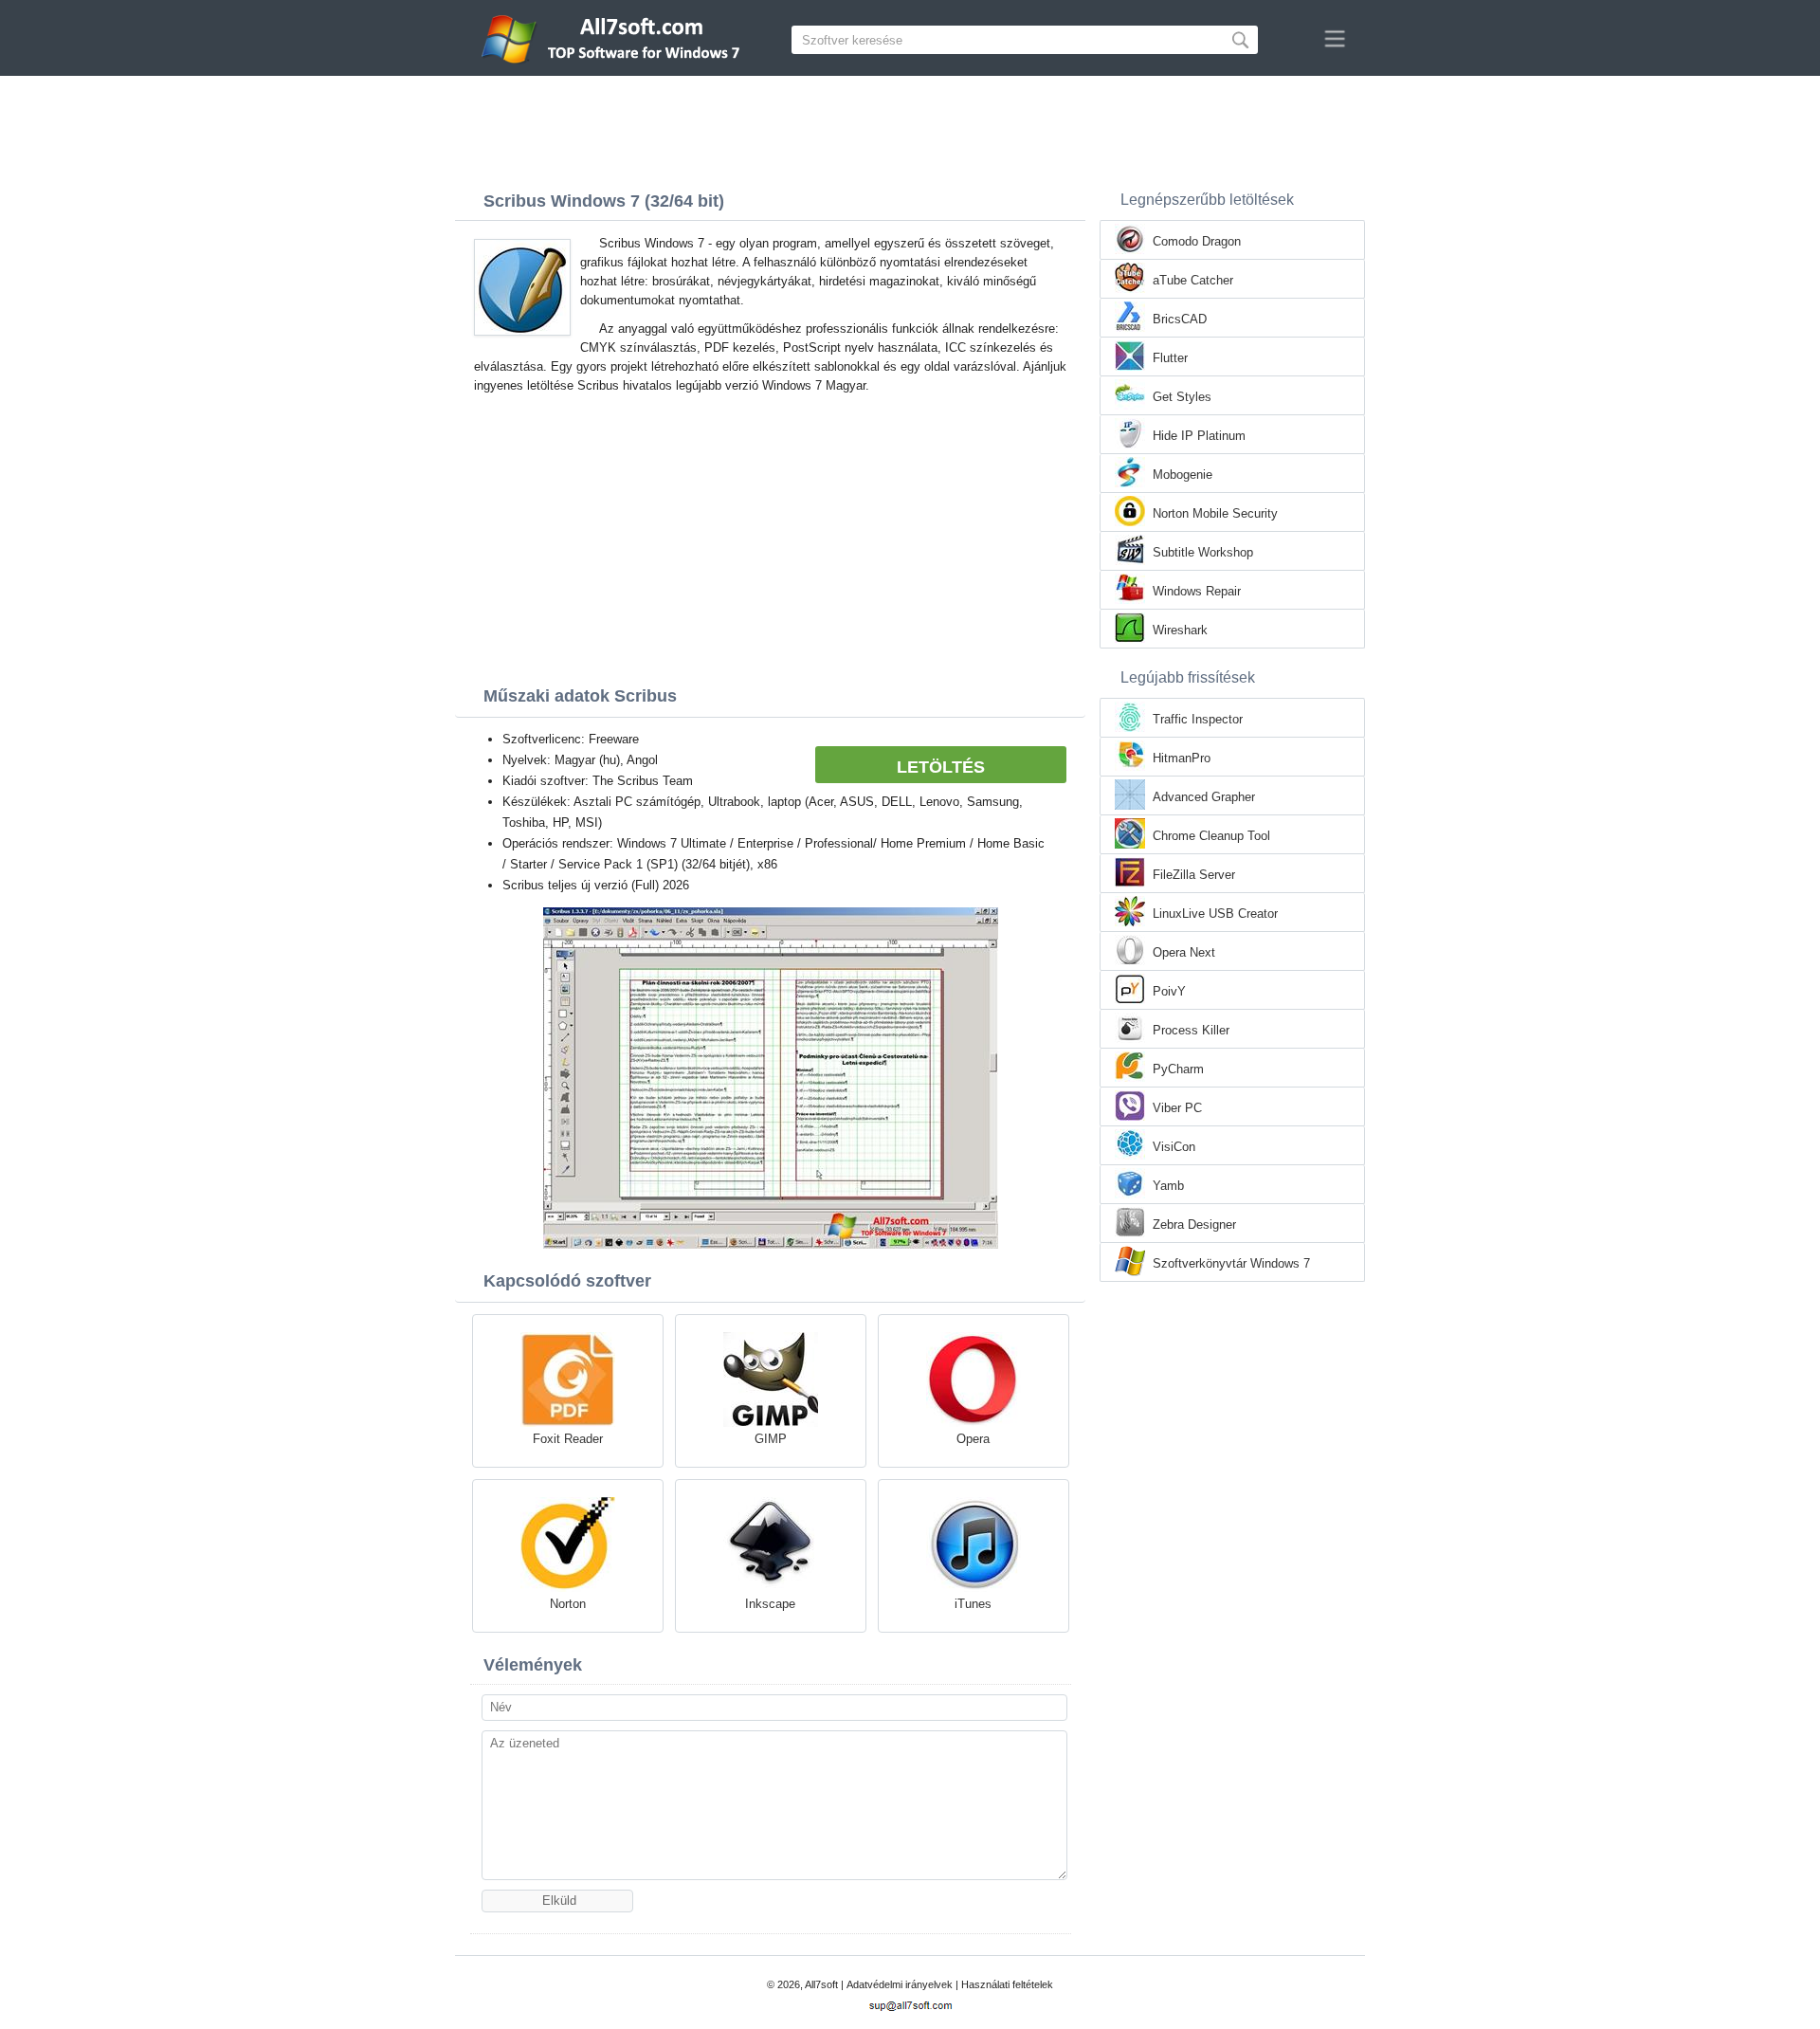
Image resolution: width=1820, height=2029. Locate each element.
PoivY (1169, 991)
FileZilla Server (1194, 875)
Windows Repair (1197, 591)
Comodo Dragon (1197, 241)
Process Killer (1191, 1030)
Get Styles (1182, 397)
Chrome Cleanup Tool (1211, 836)
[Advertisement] (910, 128)
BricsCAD (1180, 319)
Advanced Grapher (1204, 797)
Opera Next (1184, 952)
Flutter (1170, 358)
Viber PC (1177, 1108)
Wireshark (1180, 630)
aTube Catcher (1193, 280)
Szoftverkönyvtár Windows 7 (1231, 1263)
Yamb (1168, 1186)
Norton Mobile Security (1215, 513)
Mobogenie (1183, 475)
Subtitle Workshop (1203, 552)
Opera (973, 1439)
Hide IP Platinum (1199, 436)
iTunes (973, 1604)
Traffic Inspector (1198, 719)
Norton (568, 1604)
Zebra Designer (1194, 1225)
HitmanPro (1182, 758)
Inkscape (770, 1604)
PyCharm (1178, 1069)
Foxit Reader (568, 1439)
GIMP (771, 1439)
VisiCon (1174, 1147)
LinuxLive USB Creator (1215, 914)
